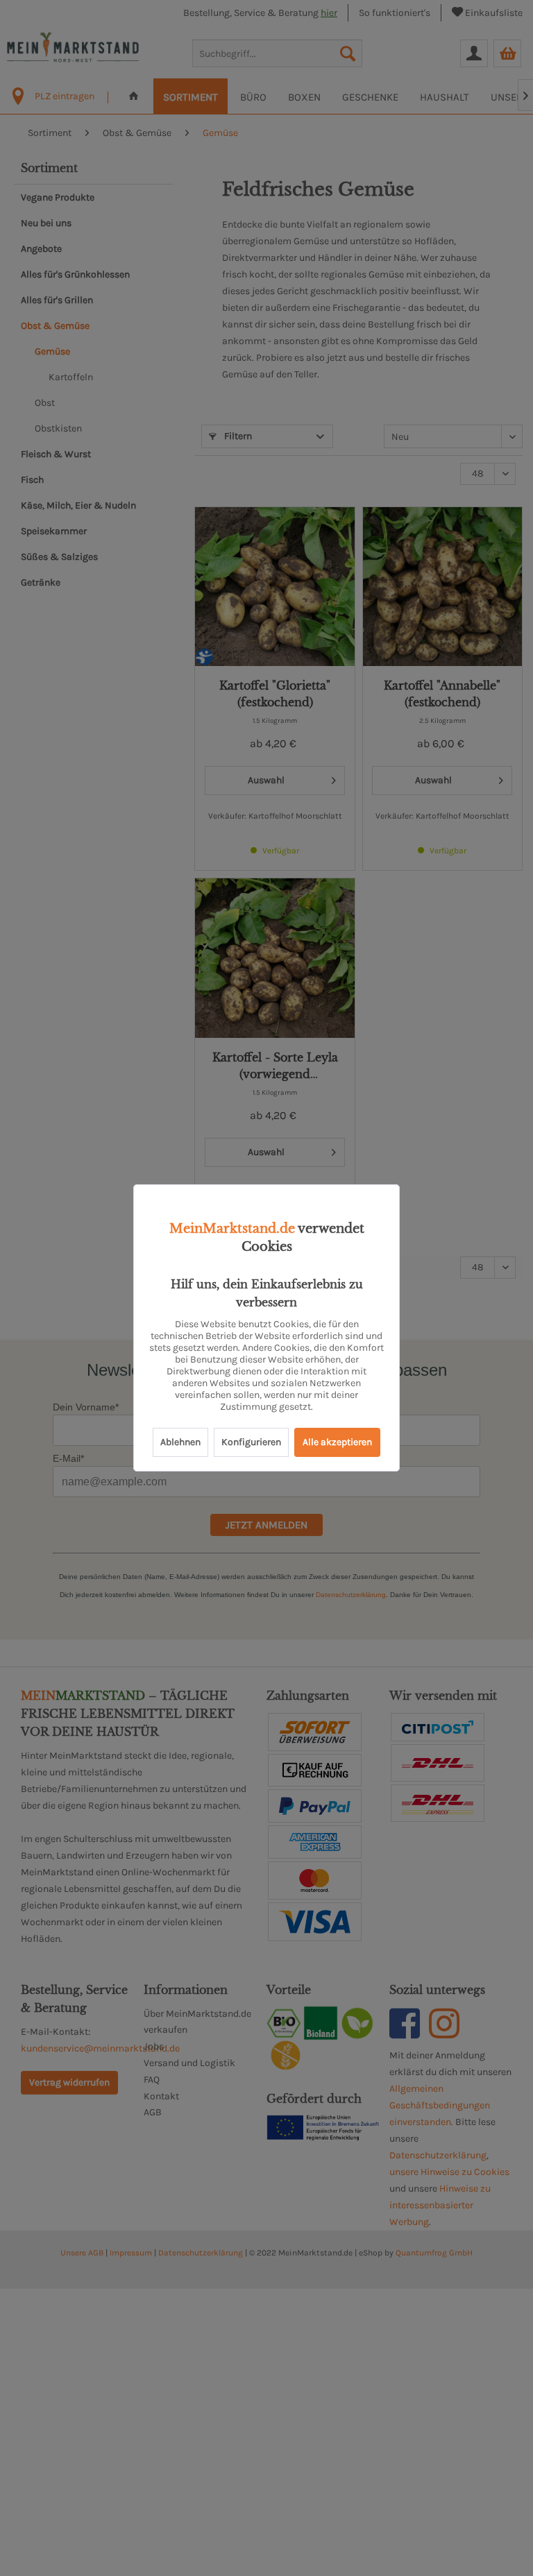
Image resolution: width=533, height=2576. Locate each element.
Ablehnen (180, 1442)
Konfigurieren (251, 1442)
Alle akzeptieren (337, 1442)
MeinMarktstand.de (232, 1229)
